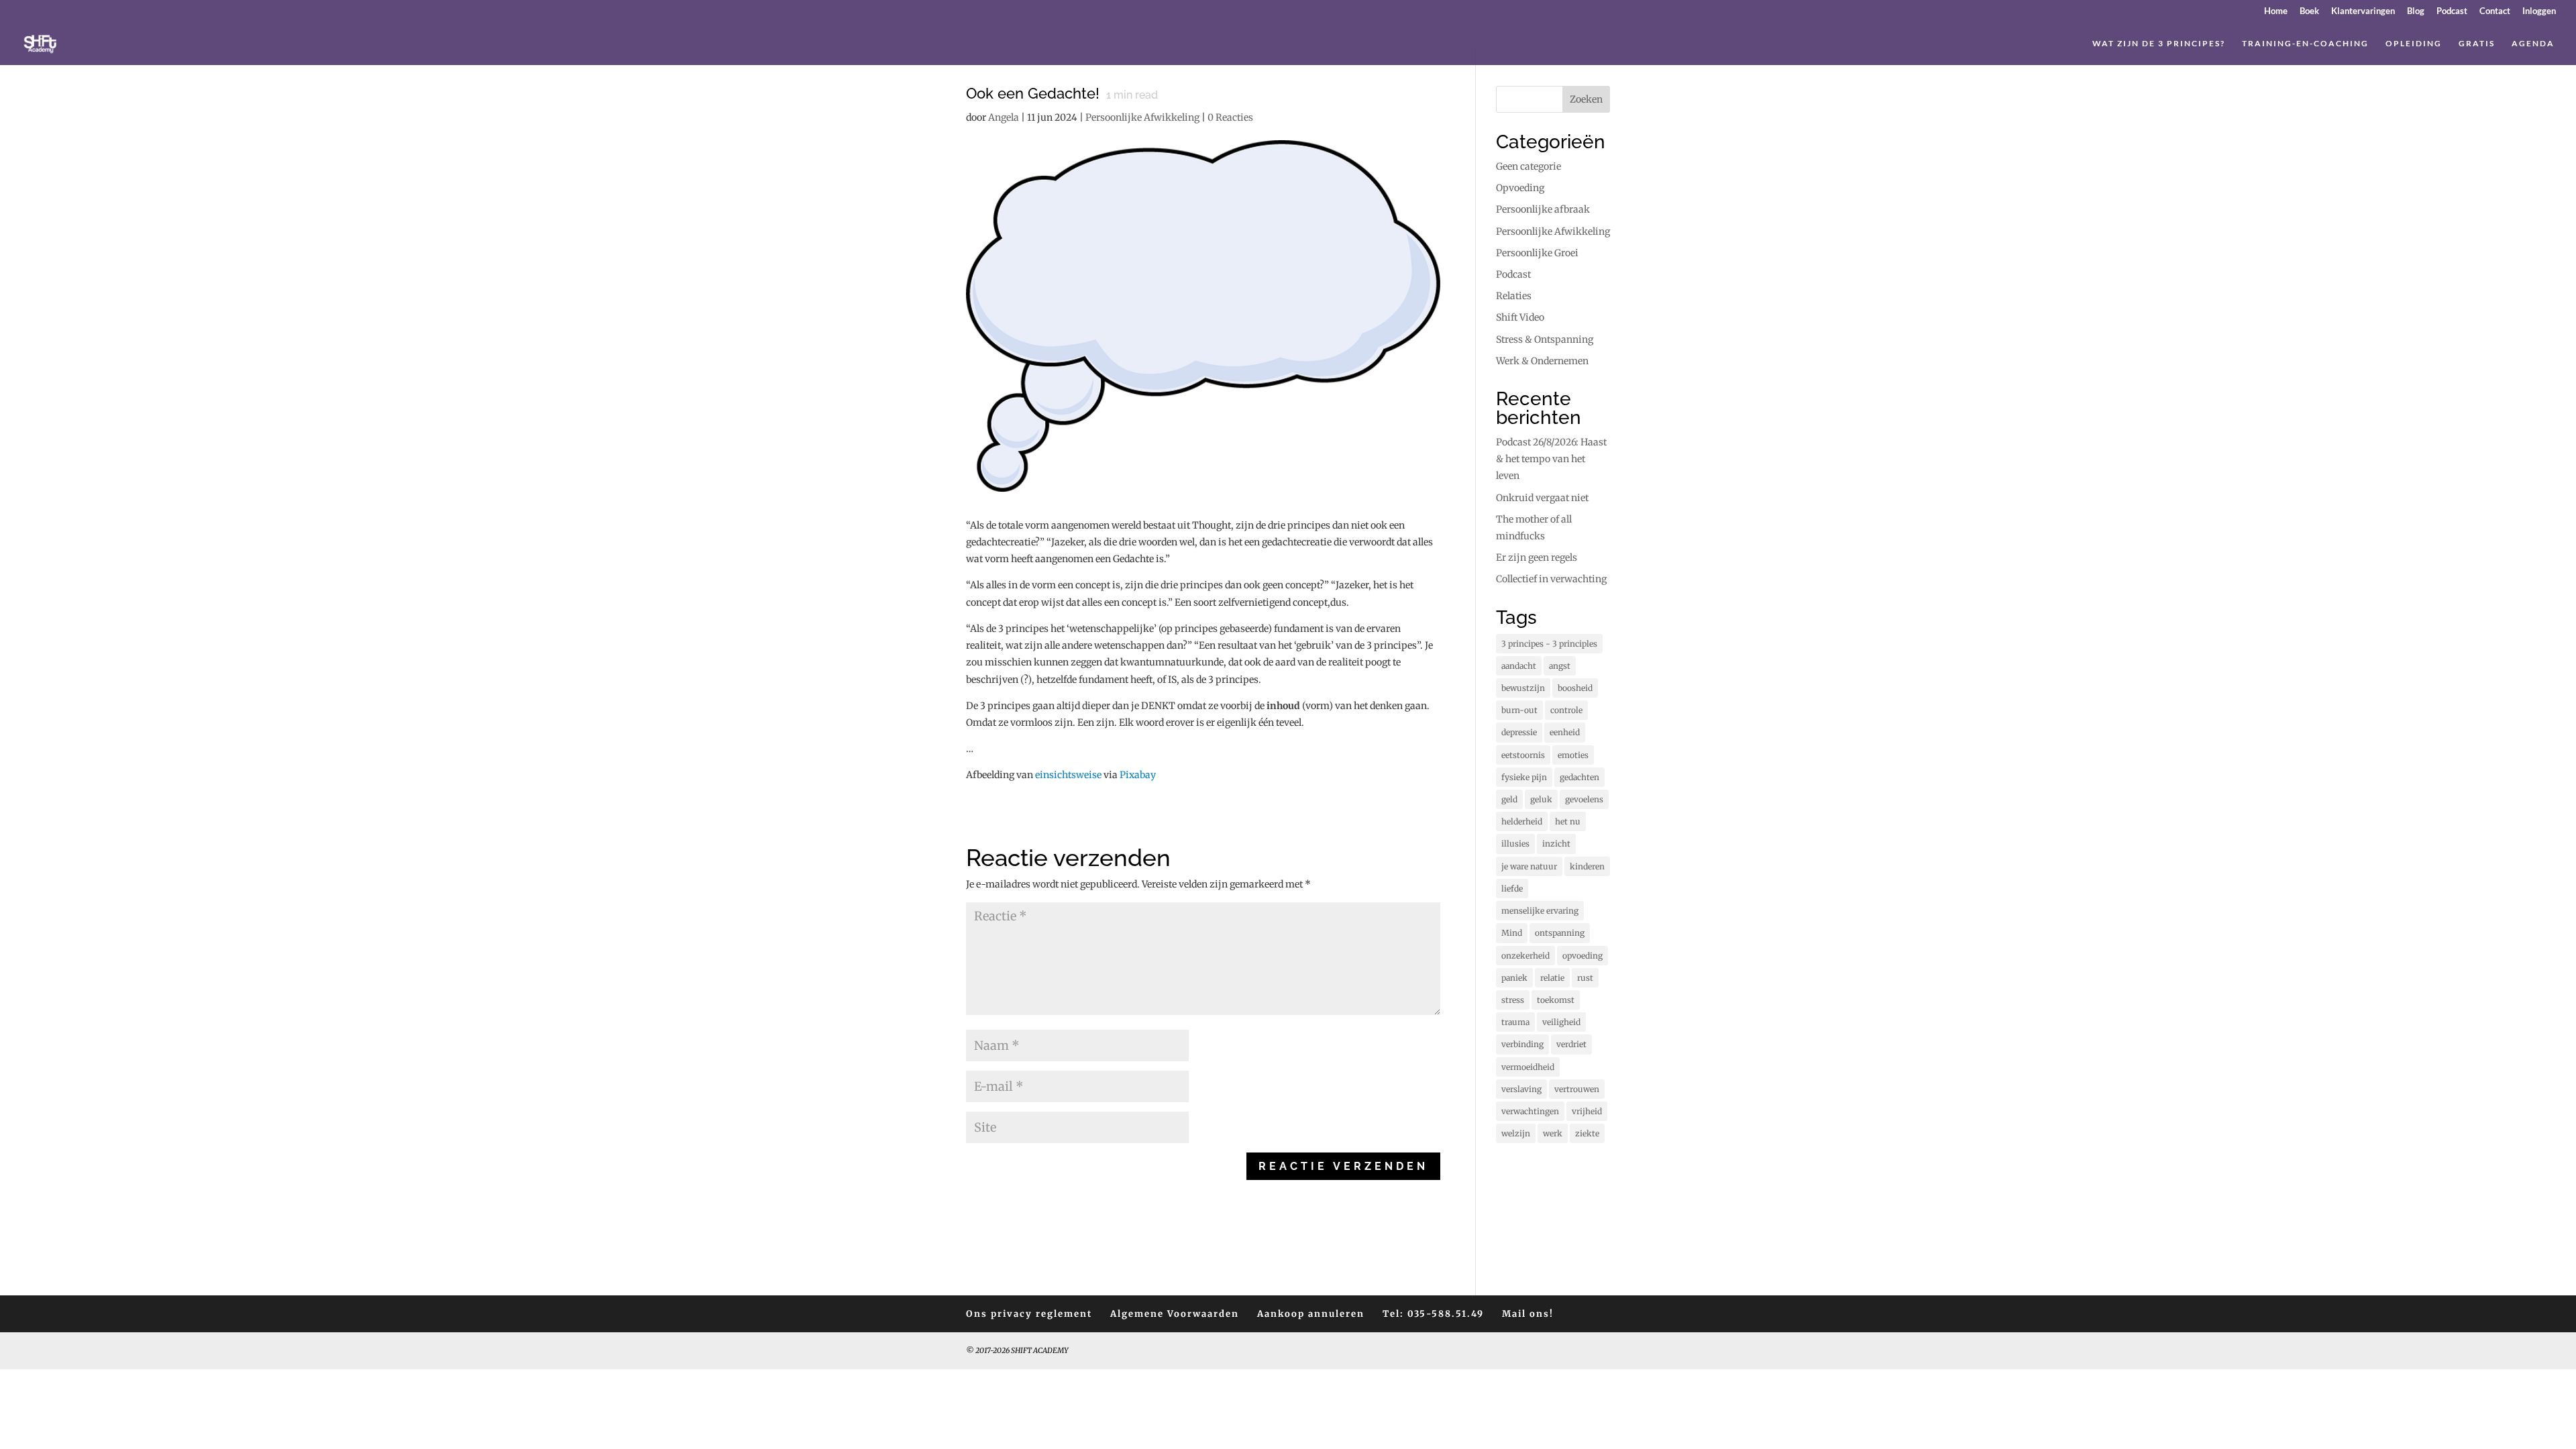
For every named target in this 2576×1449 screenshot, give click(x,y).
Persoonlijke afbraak (1543, 209)
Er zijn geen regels (1537, 557)
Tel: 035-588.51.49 (1433, 1314)
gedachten (1579, 777)
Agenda (2533, 44)
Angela (1004, 117)
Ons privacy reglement (1029, 1314)
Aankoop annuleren (1311, 1314)
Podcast (2452, 11)
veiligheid (1561, 1022)
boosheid (1575, 688)
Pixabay (1138, 775)
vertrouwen (1577, 1089)
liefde (1512, 889)
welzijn (1516, 1133)
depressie (1519, 732)
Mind (1512, 933)
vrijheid (1587, 1111)
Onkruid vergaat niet (1542, 498)
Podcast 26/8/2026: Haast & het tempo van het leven (1551, 459)
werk (1553, 1133)
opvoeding (1582, 956)
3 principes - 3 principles (1549, 644)
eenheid (1565, 732)
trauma (1515, 1022)
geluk (1541, 799)
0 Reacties (1230, 117)
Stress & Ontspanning (1545, 339)
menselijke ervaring (1540, 911)
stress (1513, 1000)
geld (1509, 799)
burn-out (1519, 710)
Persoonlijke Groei (1537, 253)
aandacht (1519, 666)
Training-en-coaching (2305, 44)
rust (1585, 978)
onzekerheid (1525, 956)
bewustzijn (1523, 688)
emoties (1573, 755)
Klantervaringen (2363, 11)
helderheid (1522, 821)
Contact (2495, 11)
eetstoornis (1523, 755)
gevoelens (1584, 799)
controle (1566, 710)
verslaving (1521, 1089)
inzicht (1556, 844)
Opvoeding (1520, 188)
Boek (2309, 11)
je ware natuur (1529, 866)
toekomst (1556, 1000)
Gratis (2477, 44)
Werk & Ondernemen (1542, 361)
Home (2276, 11)
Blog (2416, 11)
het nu (1568, 821)
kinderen (1587, 866)
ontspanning (1560, 933)
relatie (1552, 978)
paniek (1514, 978)
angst (1560, 666)
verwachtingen (1530, 1111)
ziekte (1587, 1133)
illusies (1515, 844)
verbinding (1522, 1044)
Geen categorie (1528, 166)
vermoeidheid (1528, 1067)
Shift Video (1520, 317)
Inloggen (2539, 11)
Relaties (1514, 296)
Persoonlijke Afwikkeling (1142, 117)
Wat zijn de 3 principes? (2159, 44)
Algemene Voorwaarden (1175, 1314)
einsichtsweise (1068, 775)
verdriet (1571, 1044)
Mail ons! (1528, 1314)
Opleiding (2414, 44)
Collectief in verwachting (1551, 579)
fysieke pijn (1524, 777)
